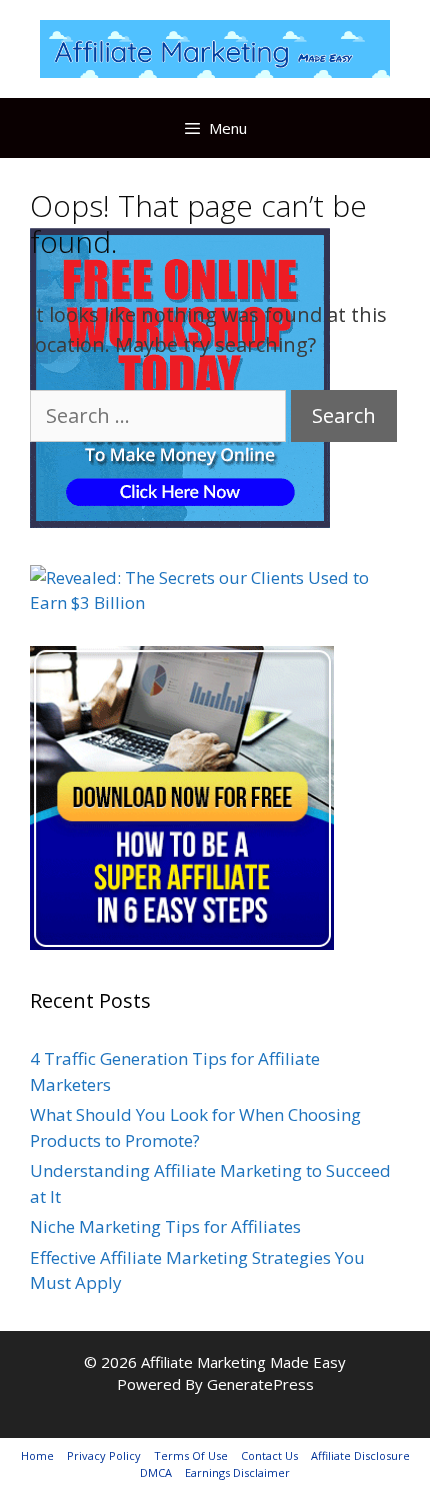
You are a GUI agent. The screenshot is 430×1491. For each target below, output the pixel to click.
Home (37, 1455)
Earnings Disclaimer (237, 1472)
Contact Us (269, 1455)
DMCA (156, 1472)
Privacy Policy (104, 1455)
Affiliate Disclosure (360, 1455)
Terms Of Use (191, 1455)
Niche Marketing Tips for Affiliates (165, 1226)
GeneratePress (260, 1384)
